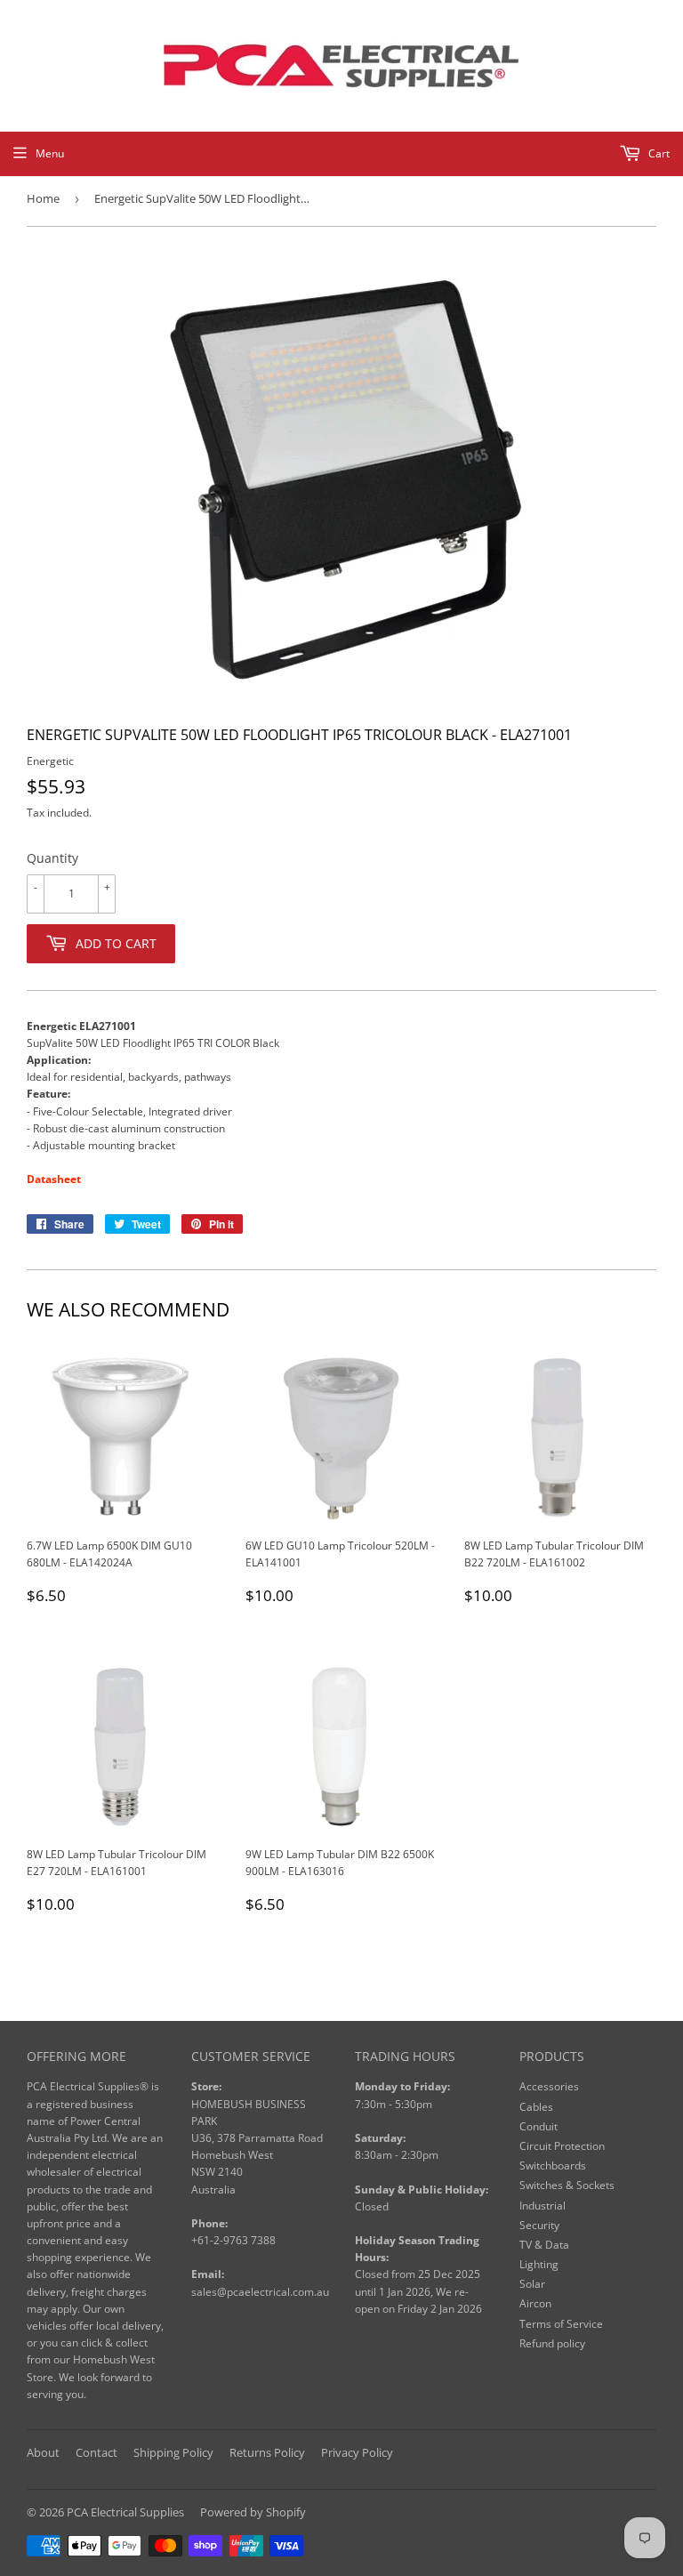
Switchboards (553, 2165)
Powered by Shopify (253, 2512)
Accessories (549, 2086)
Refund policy (552, 2343)
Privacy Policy (357, 2452)
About (43, 2452)
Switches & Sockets (567, 2185)
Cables (536, 2107)
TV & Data (544, 2245)
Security (539, 2225)
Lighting (539, 2264)
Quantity (52, 858)
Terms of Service (561, 2324)
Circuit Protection (562, 2146)
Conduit (538, 2126)
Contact (96, 2452)
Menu (50, 153)
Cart (658, 153)
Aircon (535, 2303)
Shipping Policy (173, 2452)
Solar (532, 2284)
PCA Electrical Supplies (125, 2512)
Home (43, 198)
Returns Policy (267, 2452)
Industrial (542, 2206)
